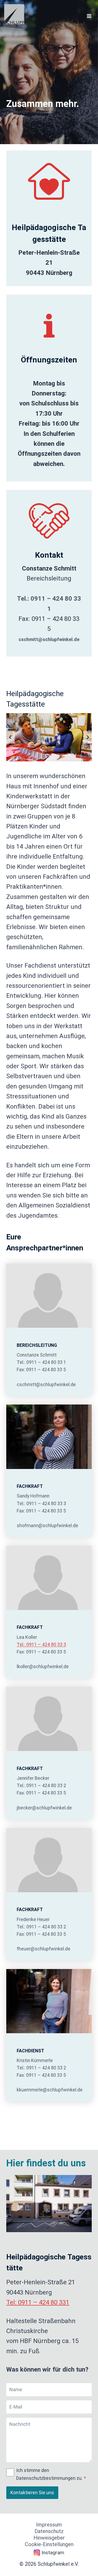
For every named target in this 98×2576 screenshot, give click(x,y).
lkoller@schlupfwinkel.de (43, 1666)
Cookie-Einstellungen (49, 2544)
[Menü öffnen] (89, 16)
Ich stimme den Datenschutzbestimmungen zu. (51, 2474)
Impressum (49, 2525)
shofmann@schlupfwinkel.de (47, 1525)
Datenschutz (49, 2531)
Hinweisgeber (49, 2538)
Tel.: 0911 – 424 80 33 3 (41, 1504)
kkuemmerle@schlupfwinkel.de (50, 2090)
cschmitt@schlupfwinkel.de (49, 639)
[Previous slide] (10, 737)
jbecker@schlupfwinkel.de (44, 1808)
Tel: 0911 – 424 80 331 (38, 2302)
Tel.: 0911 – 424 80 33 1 (41, 1362)
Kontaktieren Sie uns (32, 2493)
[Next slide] (88, 737)
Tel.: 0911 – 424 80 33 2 (41, 1786)
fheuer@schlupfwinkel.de (44, 1949)
